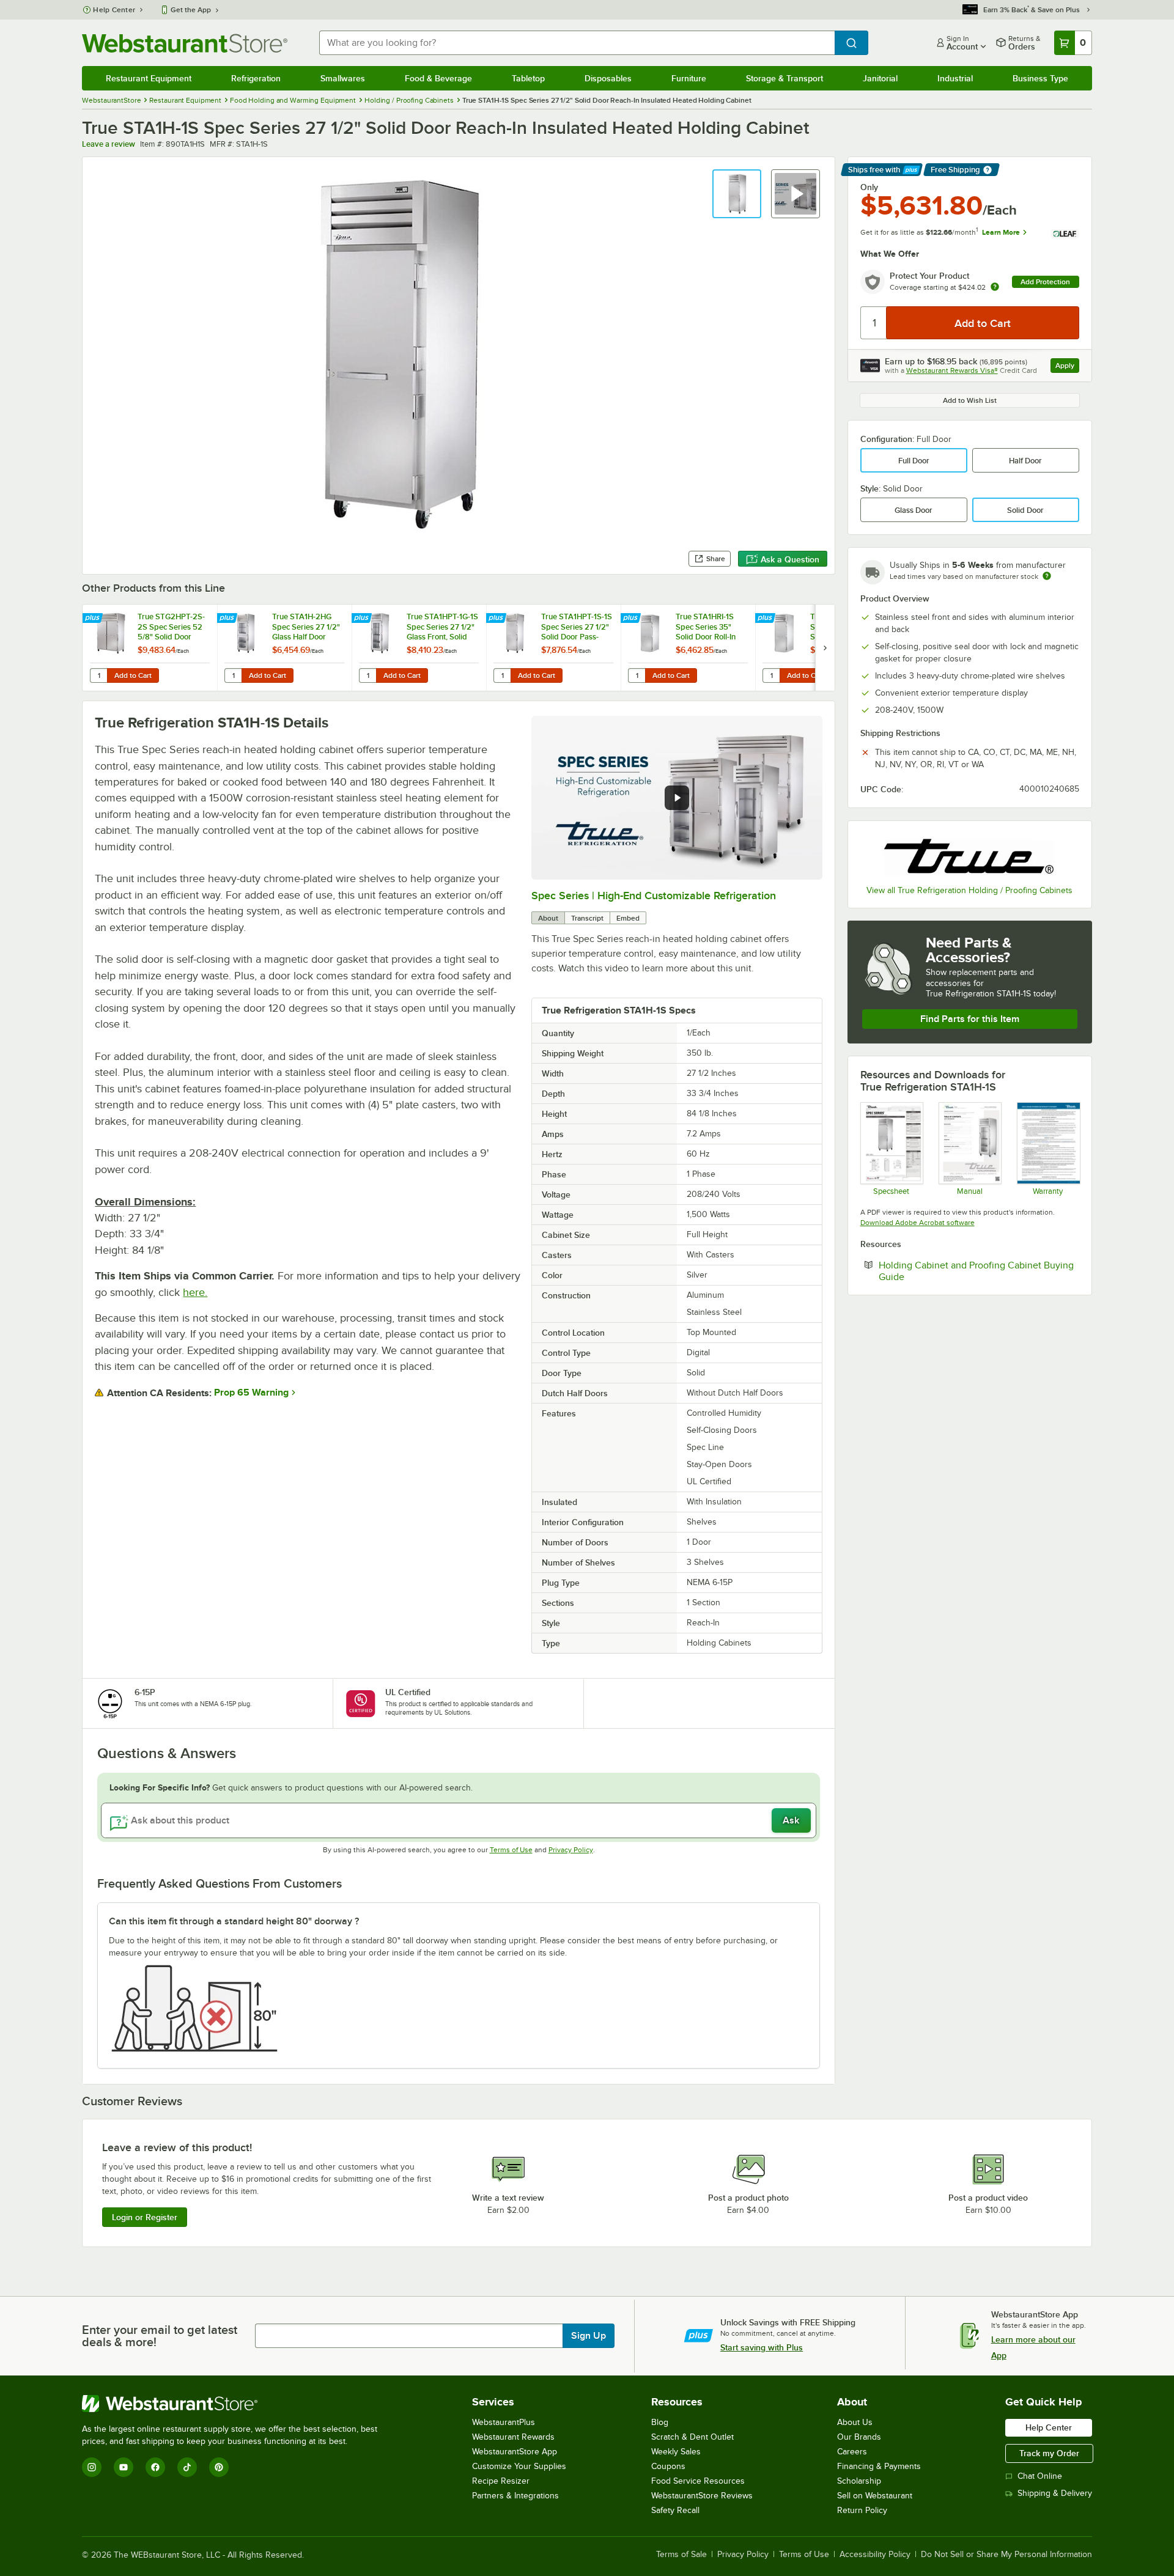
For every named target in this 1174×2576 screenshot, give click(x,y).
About (548, 918)
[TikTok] (187, 2467)
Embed (628, 918)
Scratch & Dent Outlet (692, 2437)
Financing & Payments (879, 2466)
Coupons (668, 2466)
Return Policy (862, 2510)
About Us (855, 2422)
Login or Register (145, 2217)
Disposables (608, 78)
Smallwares (343, 78)
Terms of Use (511, 1850)
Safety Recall (675, 2510)
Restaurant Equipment (149, 78)
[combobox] (577, 43)
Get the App (191, 10)
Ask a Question (790, 559)
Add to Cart (133, 675)
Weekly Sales (676, 2452)
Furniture (689, 78)
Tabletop (528, 78)
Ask (791, 1820)
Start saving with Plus (762, 2347)
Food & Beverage (438, 78)
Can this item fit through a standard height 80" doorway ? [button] (234, 1921)
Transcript (587, 918)
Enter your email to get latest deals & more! (160, 2336)
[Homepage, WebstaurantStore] (185, 43)
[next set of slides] (825, 648)
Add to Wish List (970, 400)
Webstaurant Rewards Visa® (952, 370)
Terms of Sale (681, 2555)
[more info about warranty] (995, 288)
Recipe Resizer (501, 2481)
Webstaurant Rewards (513, 2437)
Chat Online (1040, 2476)
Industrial (955, 78)
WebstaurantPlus (504, 2422)
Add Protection (1045, 282)
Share (716, 559)
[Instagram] (92, 2467)
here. (195, 1292)
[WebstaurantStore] (235, 2404)
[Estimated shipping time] (1047, 576)
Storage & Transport (785, 78)
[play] (677, 798)
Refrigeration (256, 78)
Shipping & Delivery (1055, 2493)
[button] (737, 194)
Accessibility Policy (875, 2555)
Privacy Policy (571, 1850)
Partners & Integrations (515, 2496)
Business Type (1040, 78)
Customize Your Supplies (519, 2466)
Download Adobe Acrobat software (917, 1223)
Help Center (114, 10)
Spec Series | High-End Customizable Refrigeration (654, 896)
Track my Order (1049, 2453)
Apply (1067, 367)
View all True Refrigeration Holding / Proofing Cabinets (969, 890)
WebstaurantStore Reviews (702, 2496)
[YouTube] (124, 2467)
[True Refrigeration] (970, 855)
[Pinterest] (219, 2467)
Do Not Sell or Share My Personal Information (1006, 2555)
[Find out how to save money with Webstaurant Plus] (94, 619)
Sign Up (589, 2336)
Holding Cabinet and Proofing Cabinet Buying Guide (976, 1271)
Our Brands (859, 2437)
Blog (660, 2422)
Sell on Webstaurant (875, 2496)
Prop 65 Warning (251, 1393)
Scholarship (859, 2481)
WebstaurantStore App (515, 2452)
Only (869, 187)
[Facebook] (155, 2467)
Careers (852, 2452)
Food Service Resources (698, 2481)
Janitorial (880, 78)
